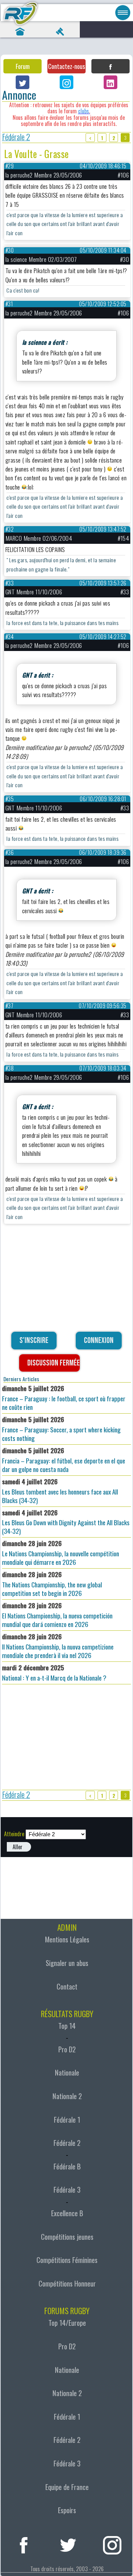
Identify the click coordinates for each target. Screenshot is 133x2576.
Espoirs (67, 2510)
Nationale (67, 2072)
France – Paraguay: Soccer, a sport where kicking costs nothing (61, 1429)
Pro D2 (67, 2049)
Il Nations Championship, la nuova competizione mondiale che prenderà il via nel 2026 (58, 1646)
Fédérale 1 (67, 2120)
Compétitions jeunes (67, 2237)
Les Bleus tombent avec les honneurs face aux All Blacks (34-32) (60, 1491)
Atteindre (14, 1834)
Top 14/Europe (67, 2323)
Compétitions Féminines (67, 2260)
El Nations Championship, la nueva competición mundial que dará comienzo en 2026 (57, 1615)
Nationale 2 (67, 2096)
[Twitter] (23, 82)
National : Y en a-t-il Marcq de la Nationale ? (54, 1673)
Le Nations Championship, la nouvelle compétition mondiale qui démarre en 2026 (61, 1553)
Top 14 (67, 2026)
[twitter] (68, 2544)
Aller (18, 1847)
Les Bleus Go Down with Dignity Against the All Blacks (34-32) (66, 1522)
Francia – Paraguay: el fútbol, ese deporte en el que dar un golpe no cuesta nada (64, 1460)
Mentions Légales (67, 1939)
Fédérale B (67, 2166)
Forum (23, 66)
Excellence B (67, 2213)
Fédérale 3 (67, 2190)
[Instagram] (66, 82)
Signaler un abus (67, 1963)
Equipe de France (67, 2487)
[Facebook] (110, 66)
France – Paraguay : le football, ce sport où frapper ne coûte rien (64, 1398)
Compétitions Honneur (67, 2283)
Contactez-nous (66, 66)
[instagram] (112, 2544)
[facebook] (24, 2544)
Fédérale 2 (16, 138)
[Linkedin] (110, 82)
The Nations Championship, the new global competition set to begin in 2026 (52, 1584)
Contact (67, 1986)
